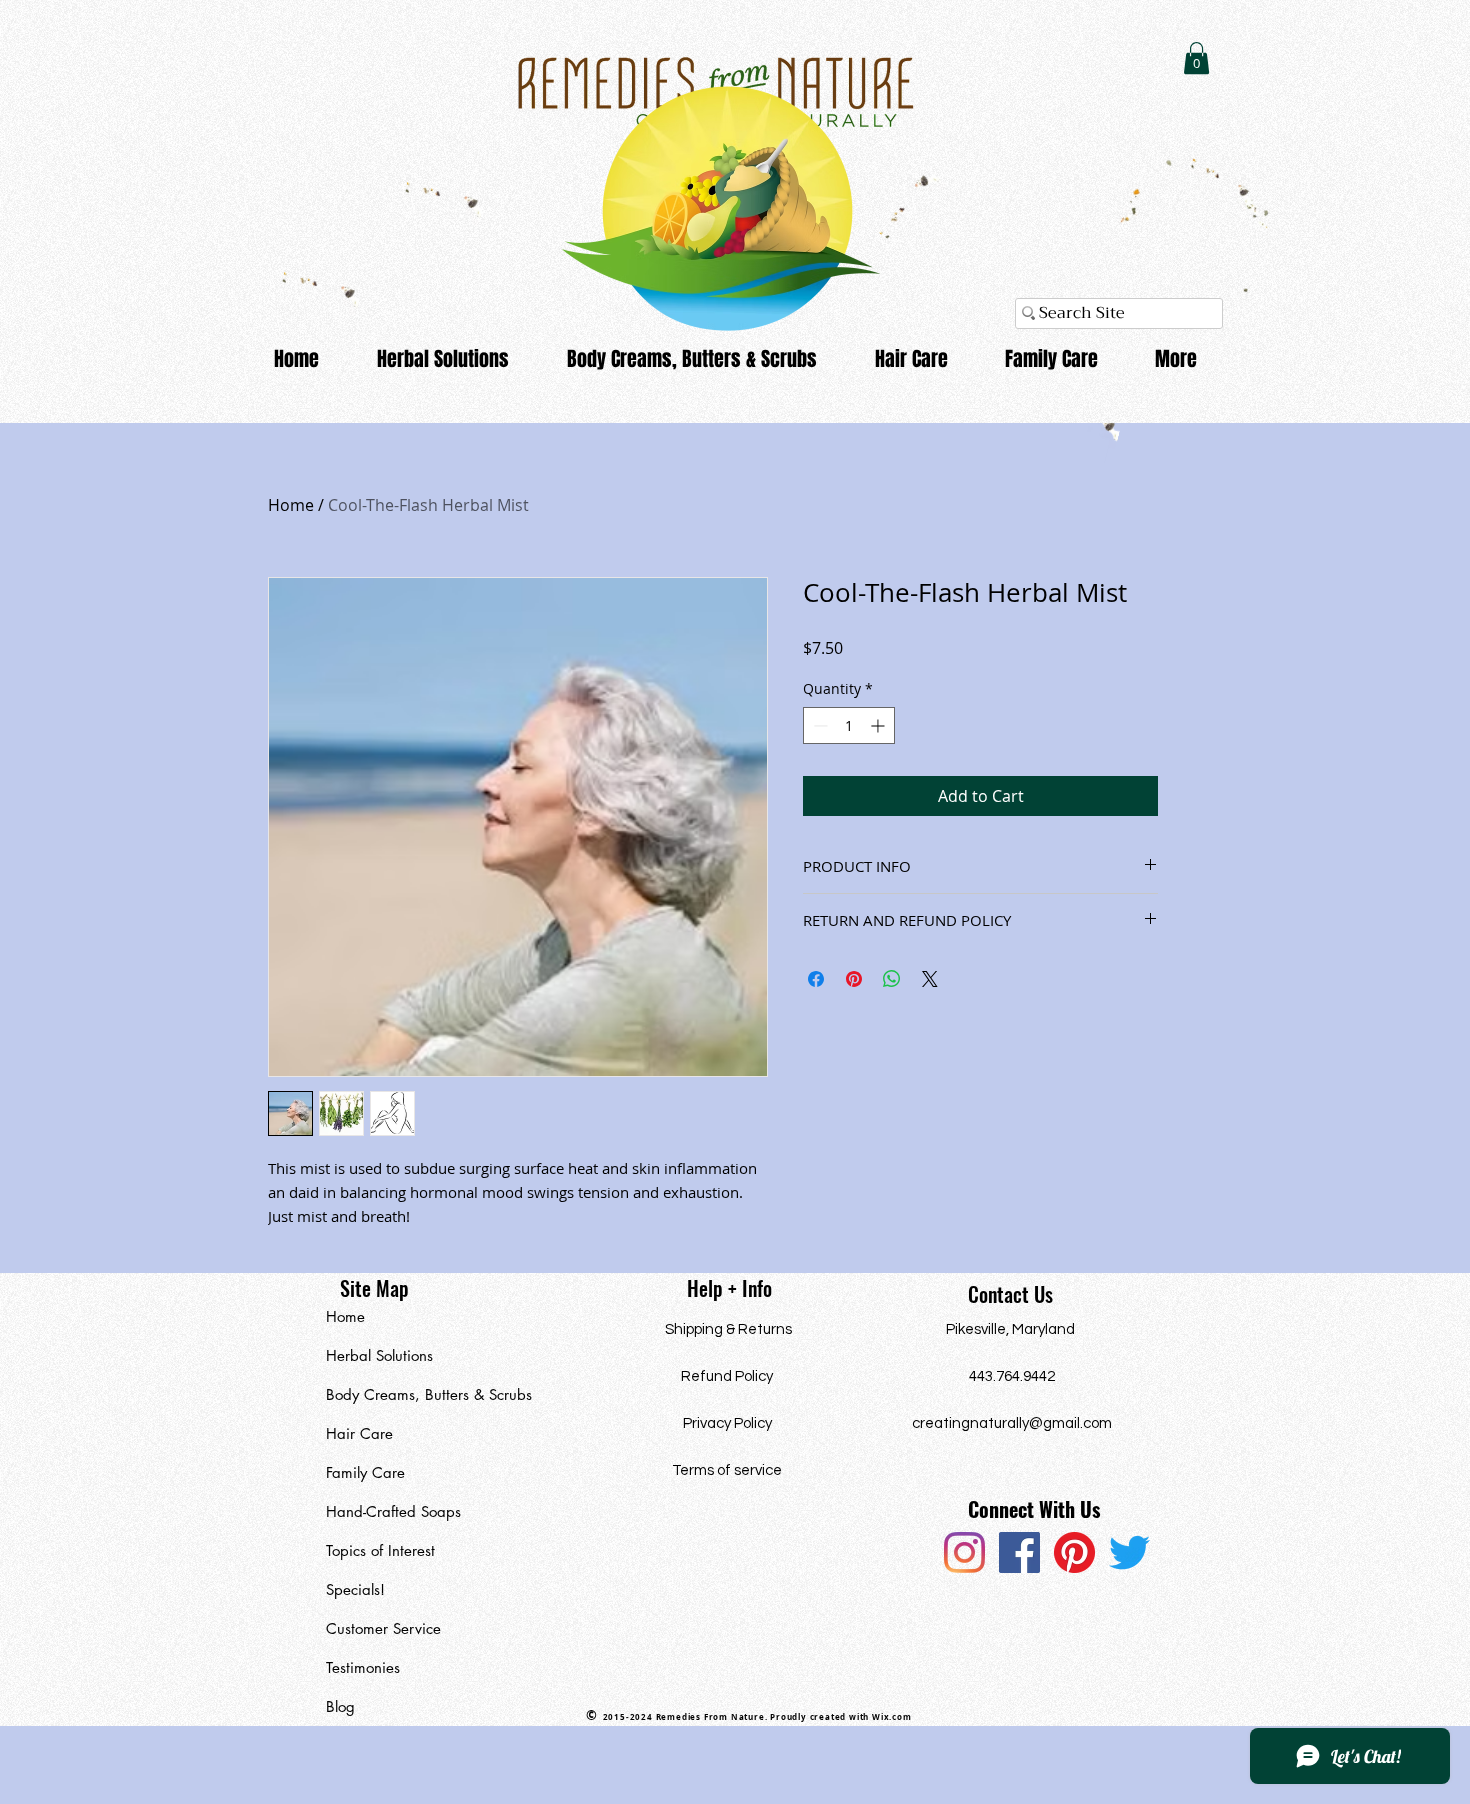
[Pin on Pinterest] (854, 979)
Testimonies (363, 1667)
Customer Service (383, 1628)
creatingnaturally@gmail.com (1012, 1423)
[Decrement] (818, 725)
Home (291, 505)
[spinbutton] (849, 725)
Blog (340, 1706)
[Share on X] (930, 979)
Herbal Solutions (379, 1355)
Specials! (355, 1589)
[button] (1196, 58)
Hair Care (359, 1433)
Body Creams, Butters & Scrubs (418, 1394)
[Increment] (879, 725)
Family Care (365, 1472)
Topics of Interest (380, 1550)
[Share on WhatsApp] (892, 979)
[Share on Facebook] (816, 979)
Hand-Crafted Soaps (393, 1511)
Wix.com (892, 1717)
